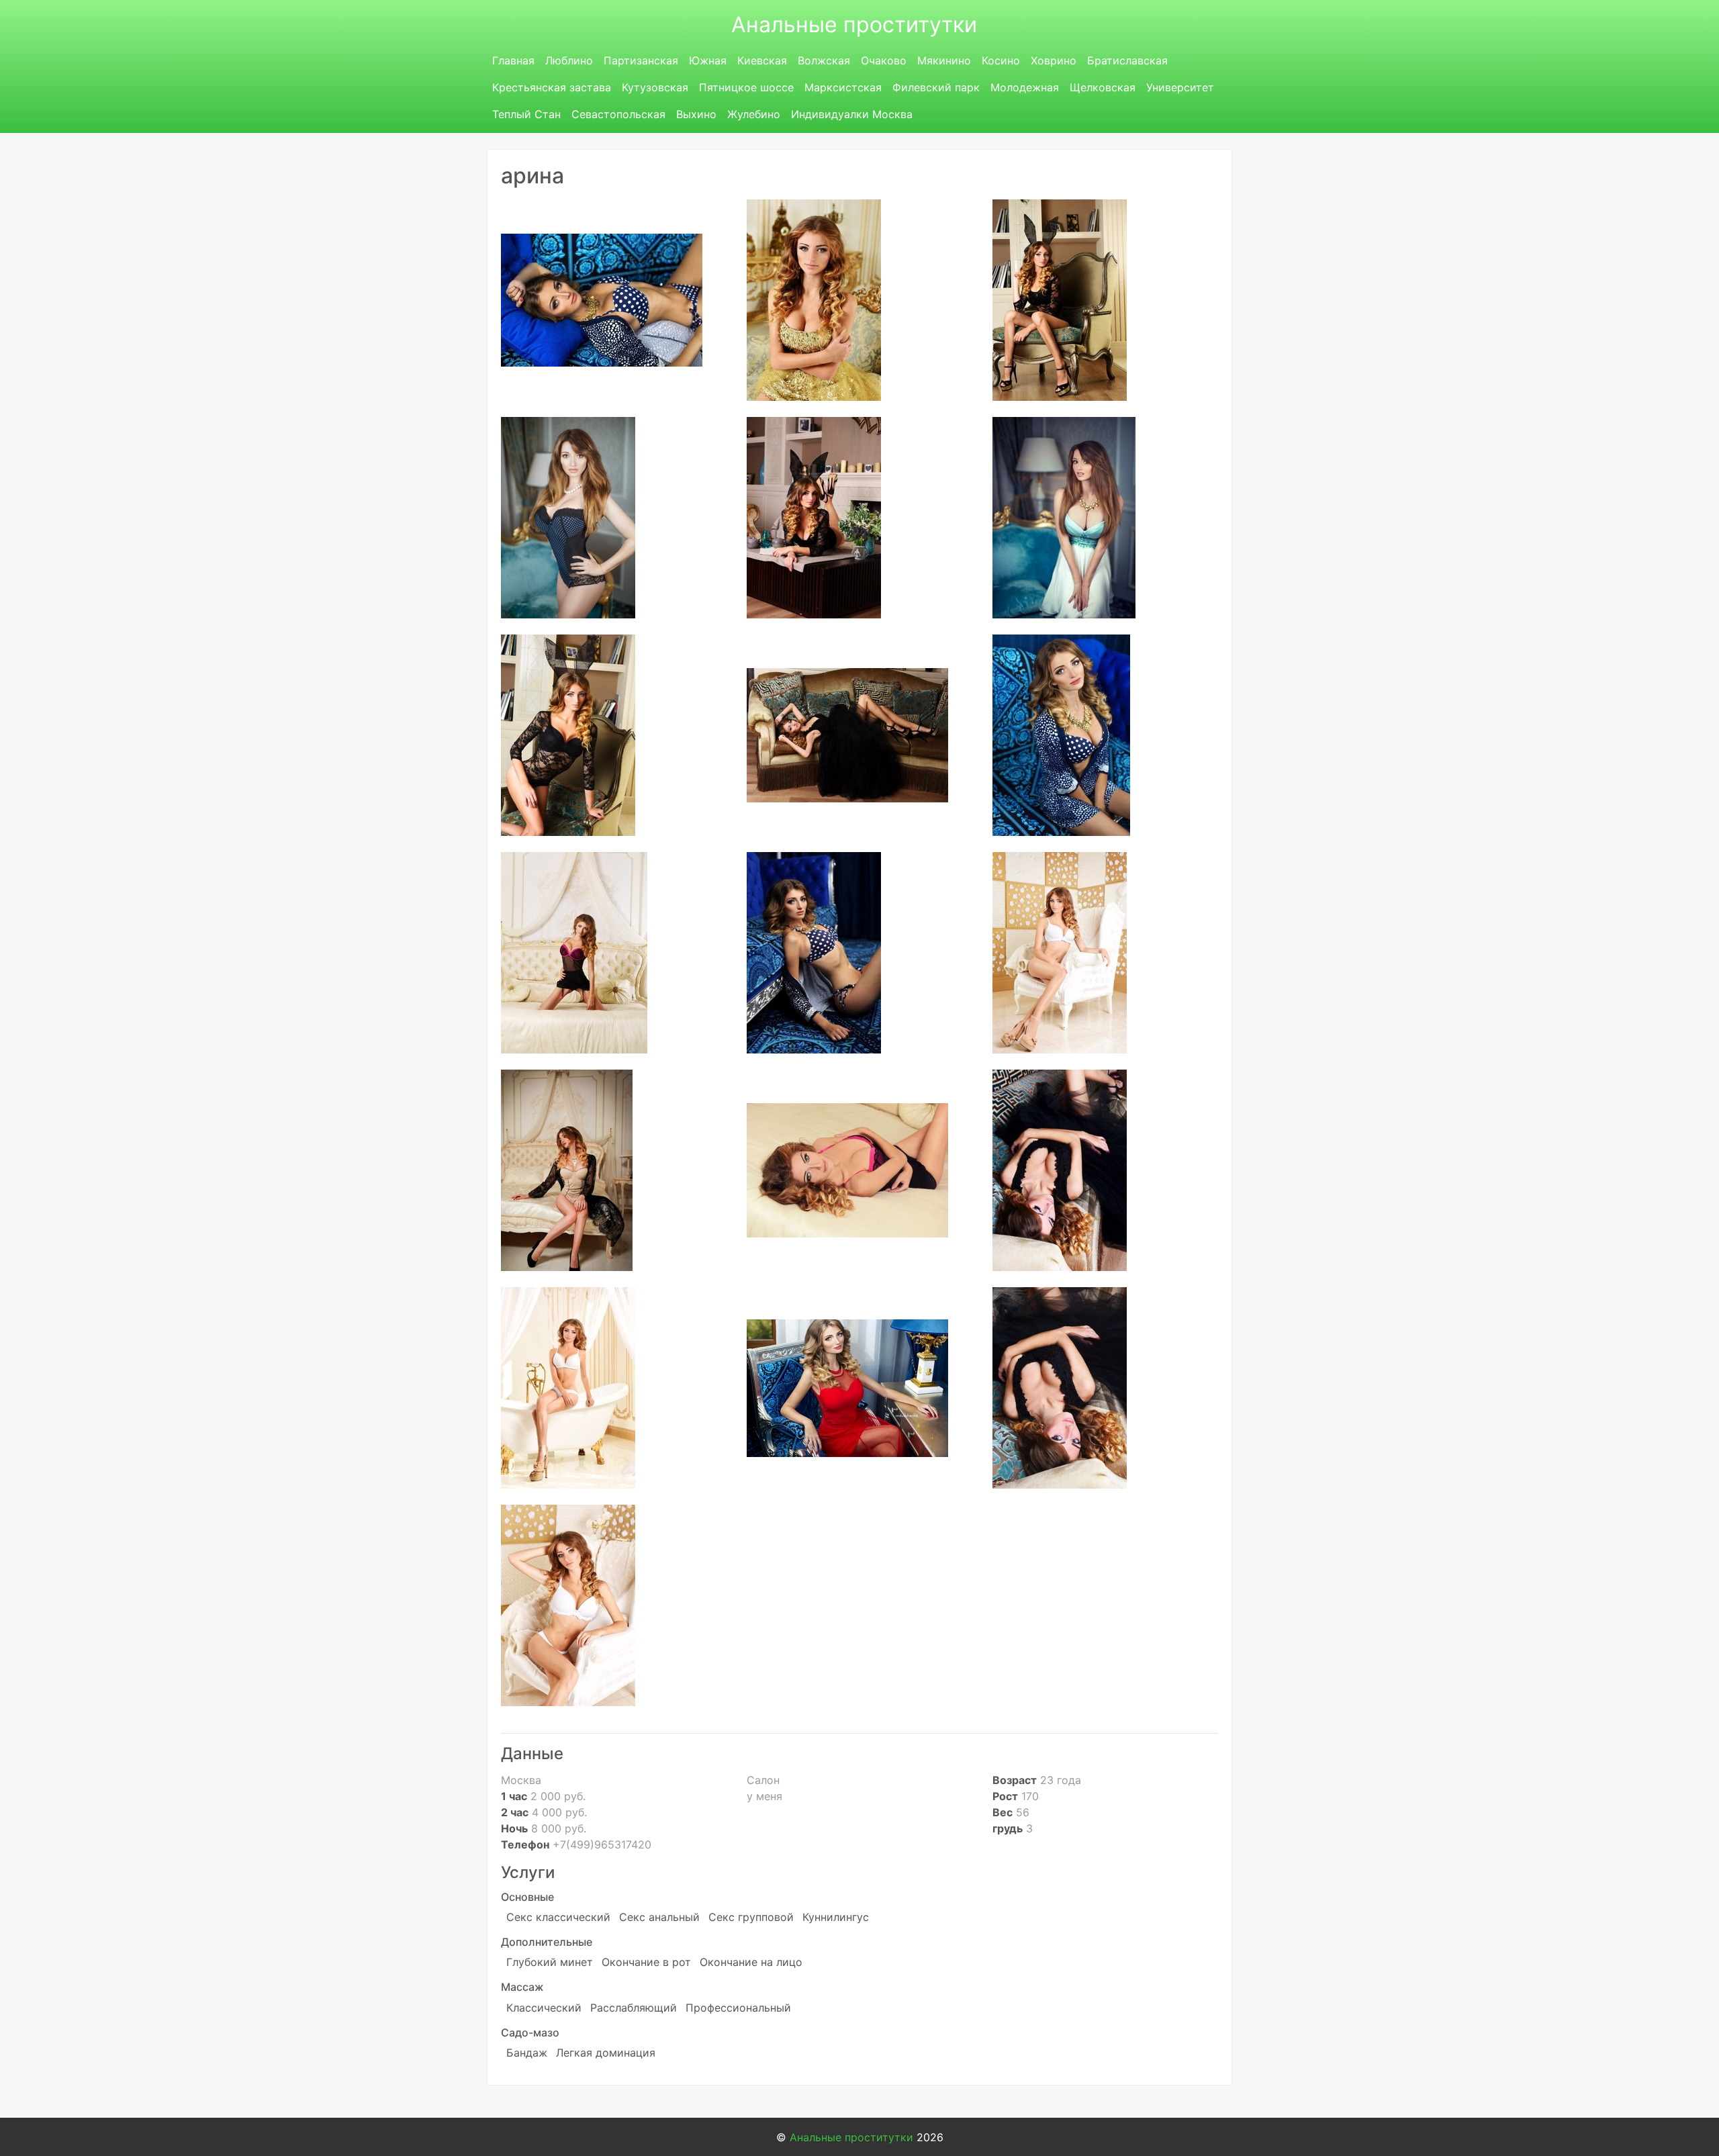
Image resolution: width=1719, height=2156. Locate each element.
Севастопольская (618, 114)
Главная (513, 60)
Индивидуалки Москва (852, 114)
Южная (708, 60)
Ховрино (1054, 60)
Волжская (824, 60)
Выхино (696, 114)
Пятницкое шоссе (746, 87)
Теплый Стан (526, 114)
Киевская (762, 60)
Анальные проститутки (854, 25)
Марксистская (843, 87)
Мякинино (944, 60)
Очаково (884, 60)
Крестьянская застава (552, 87)
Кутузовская (655, 87)
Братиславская (1127, 60)
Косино (1001, 60)
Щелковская (1103, 87)
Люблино (569, 60)
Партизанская (641, 60)
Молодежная (1025, 87)
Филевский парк (936, 87)
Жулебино (754, 114)
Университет (1180, 87)
